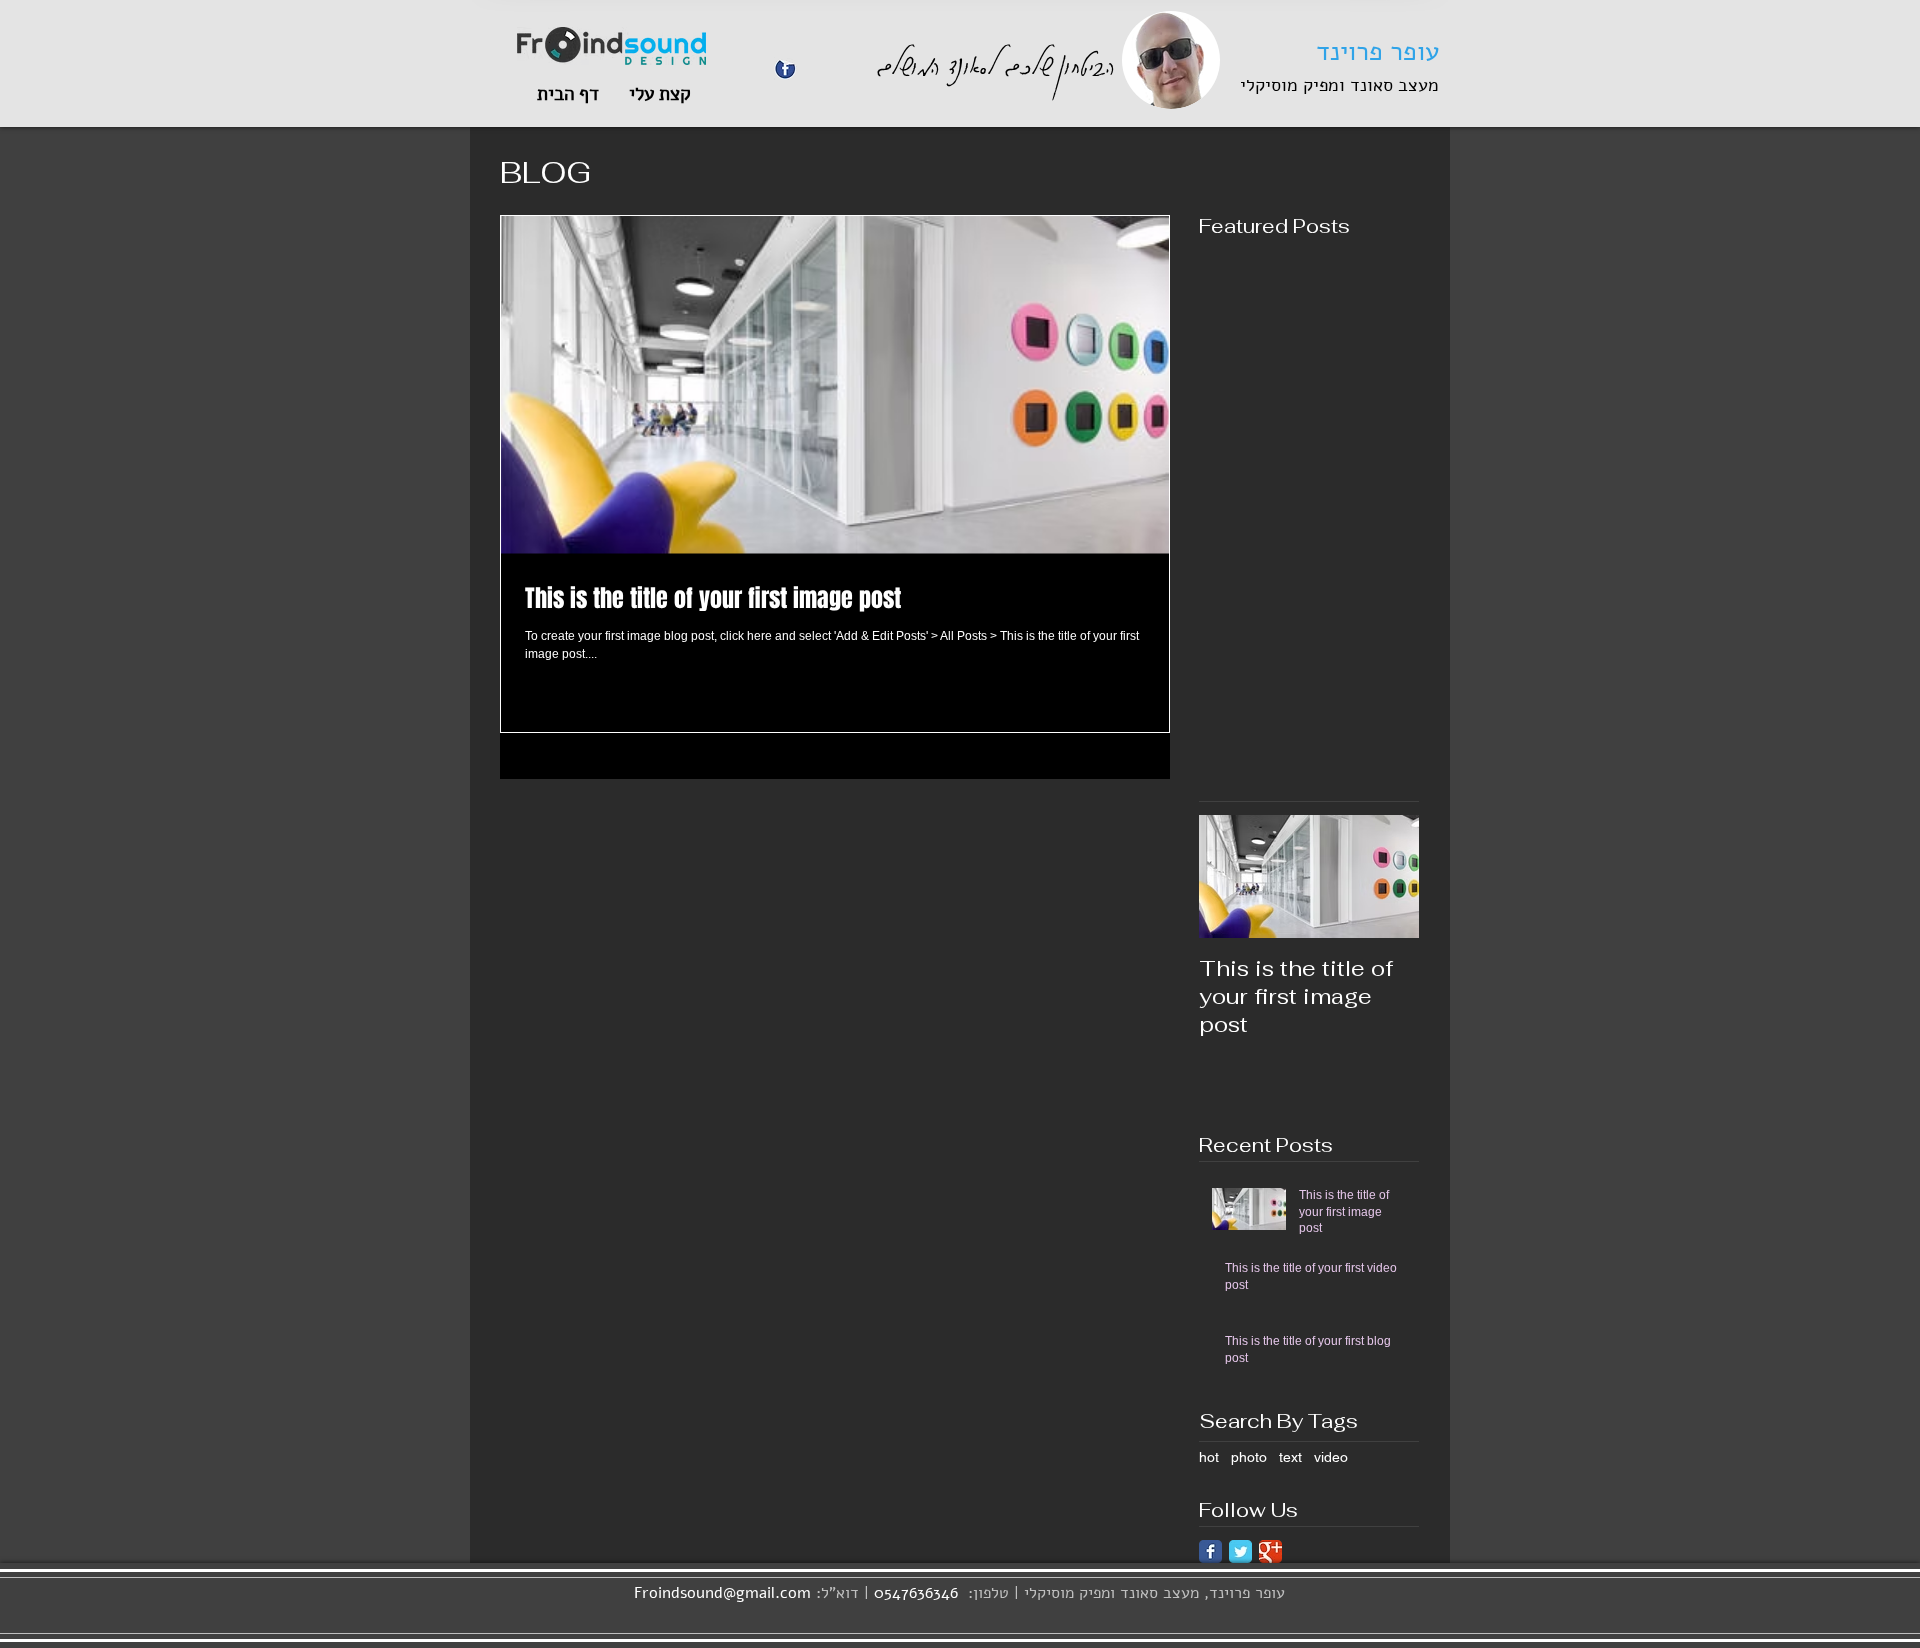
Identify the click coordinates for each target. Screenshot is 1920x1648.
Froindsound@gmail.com (722, 1593)
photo (1249, 1457)
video (1331, 1457)
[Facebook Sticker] (785, 68)
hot (1209, 1457)
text (1290, 1457)
